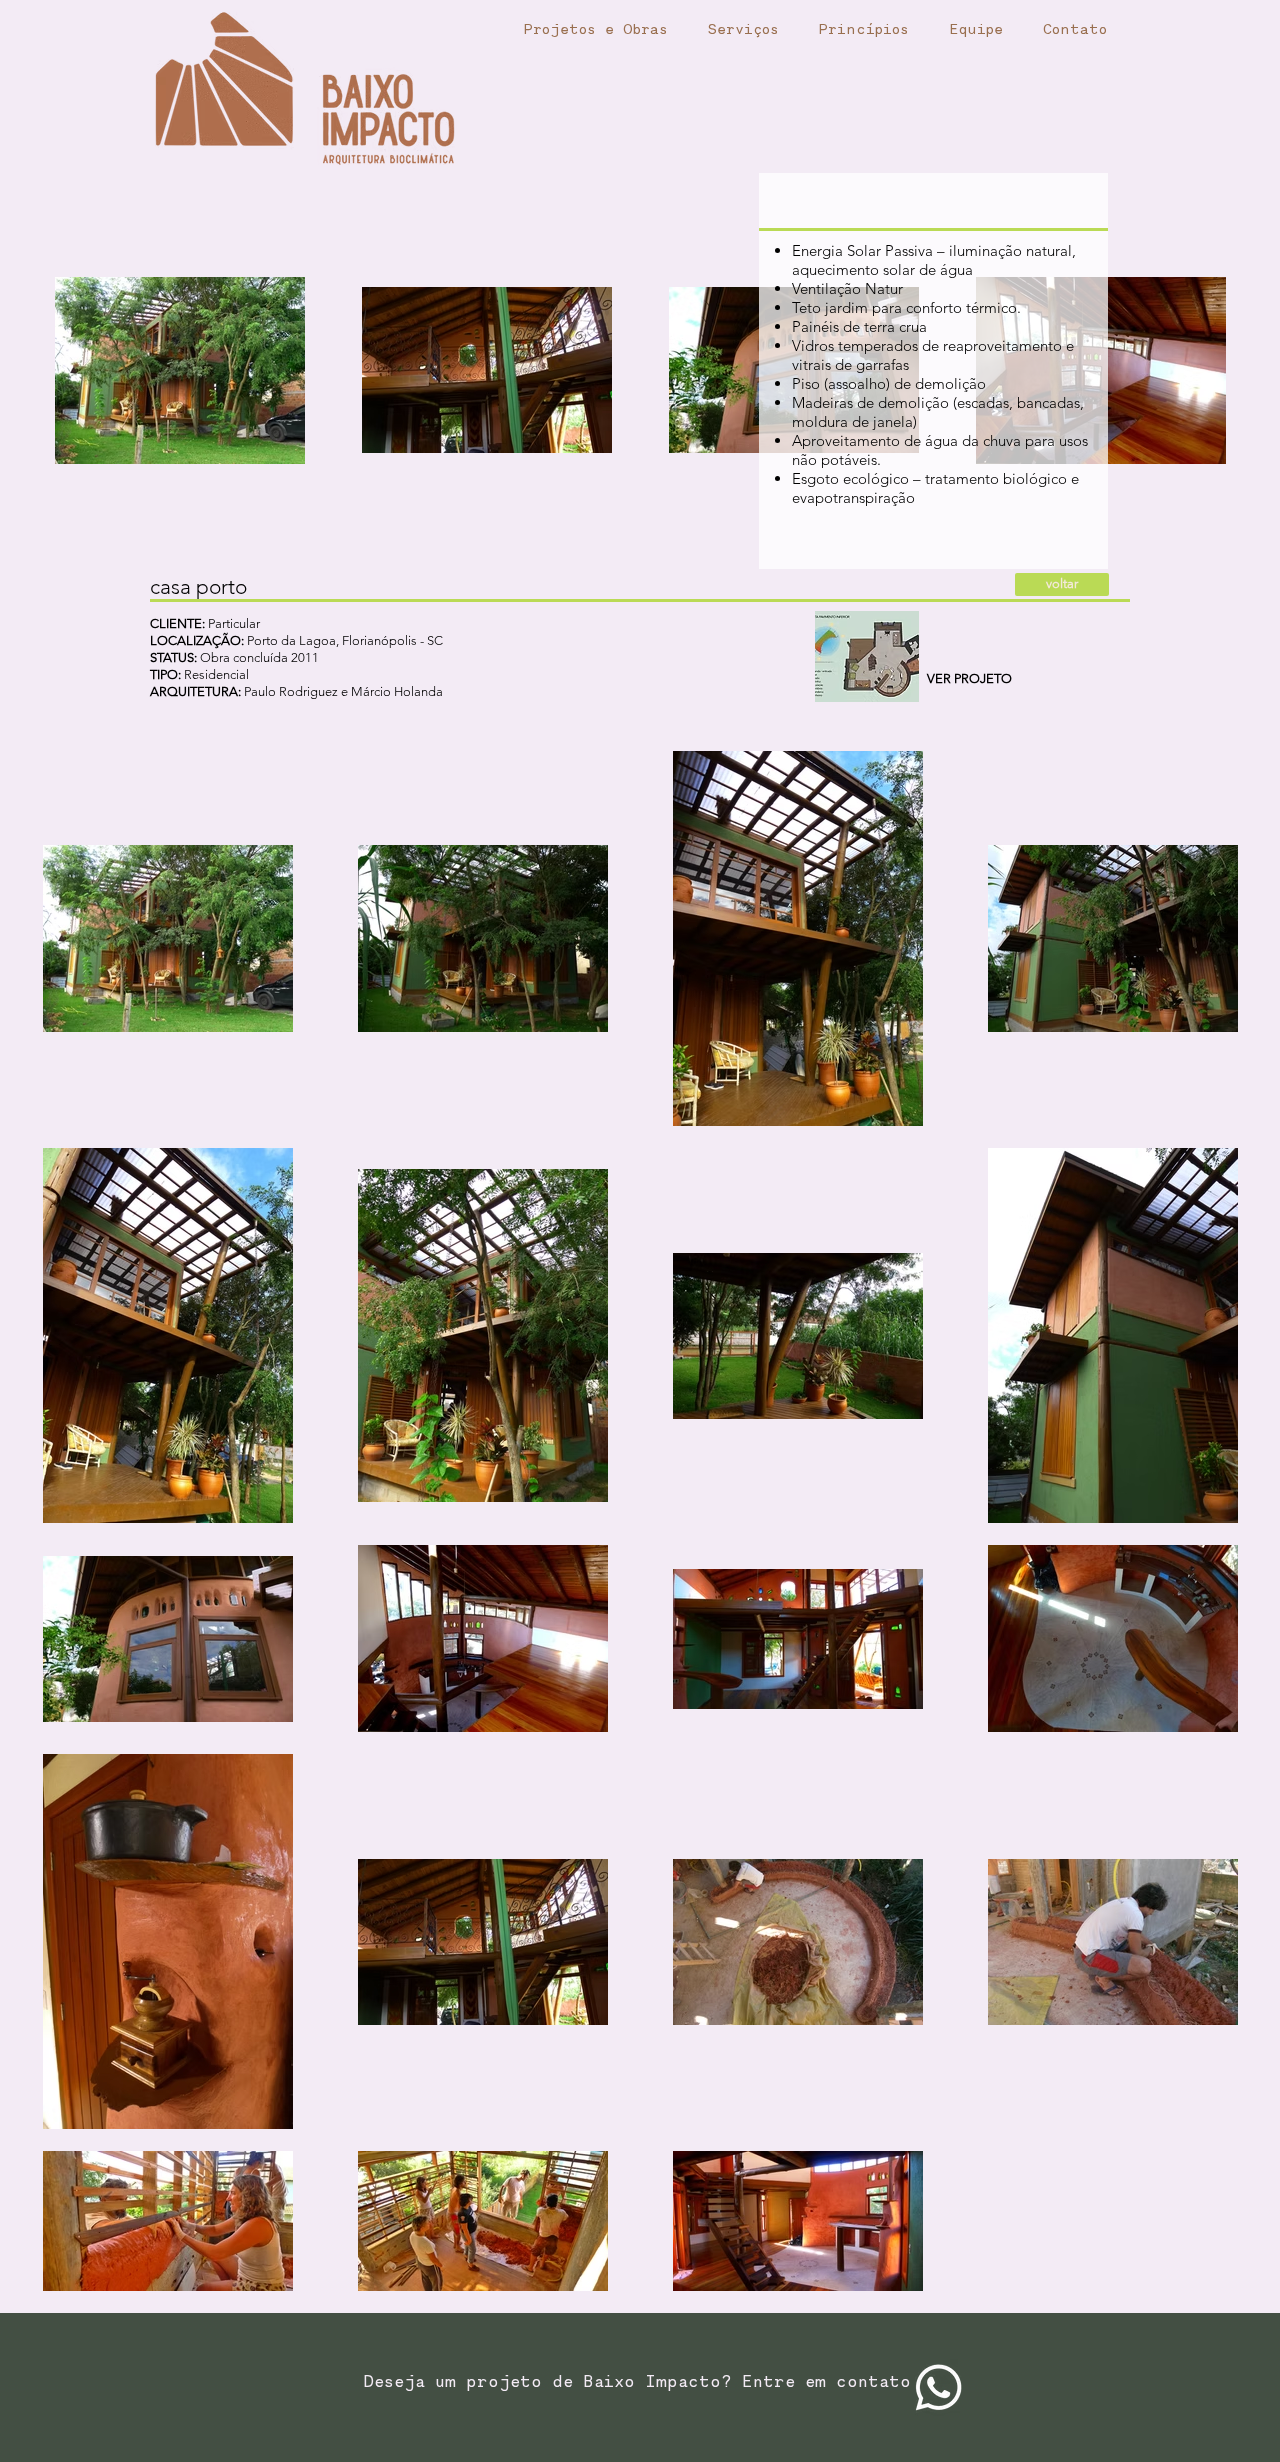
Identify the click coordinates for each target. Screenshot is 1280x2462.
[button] (867, 656)
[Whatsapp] (938, 2387)
